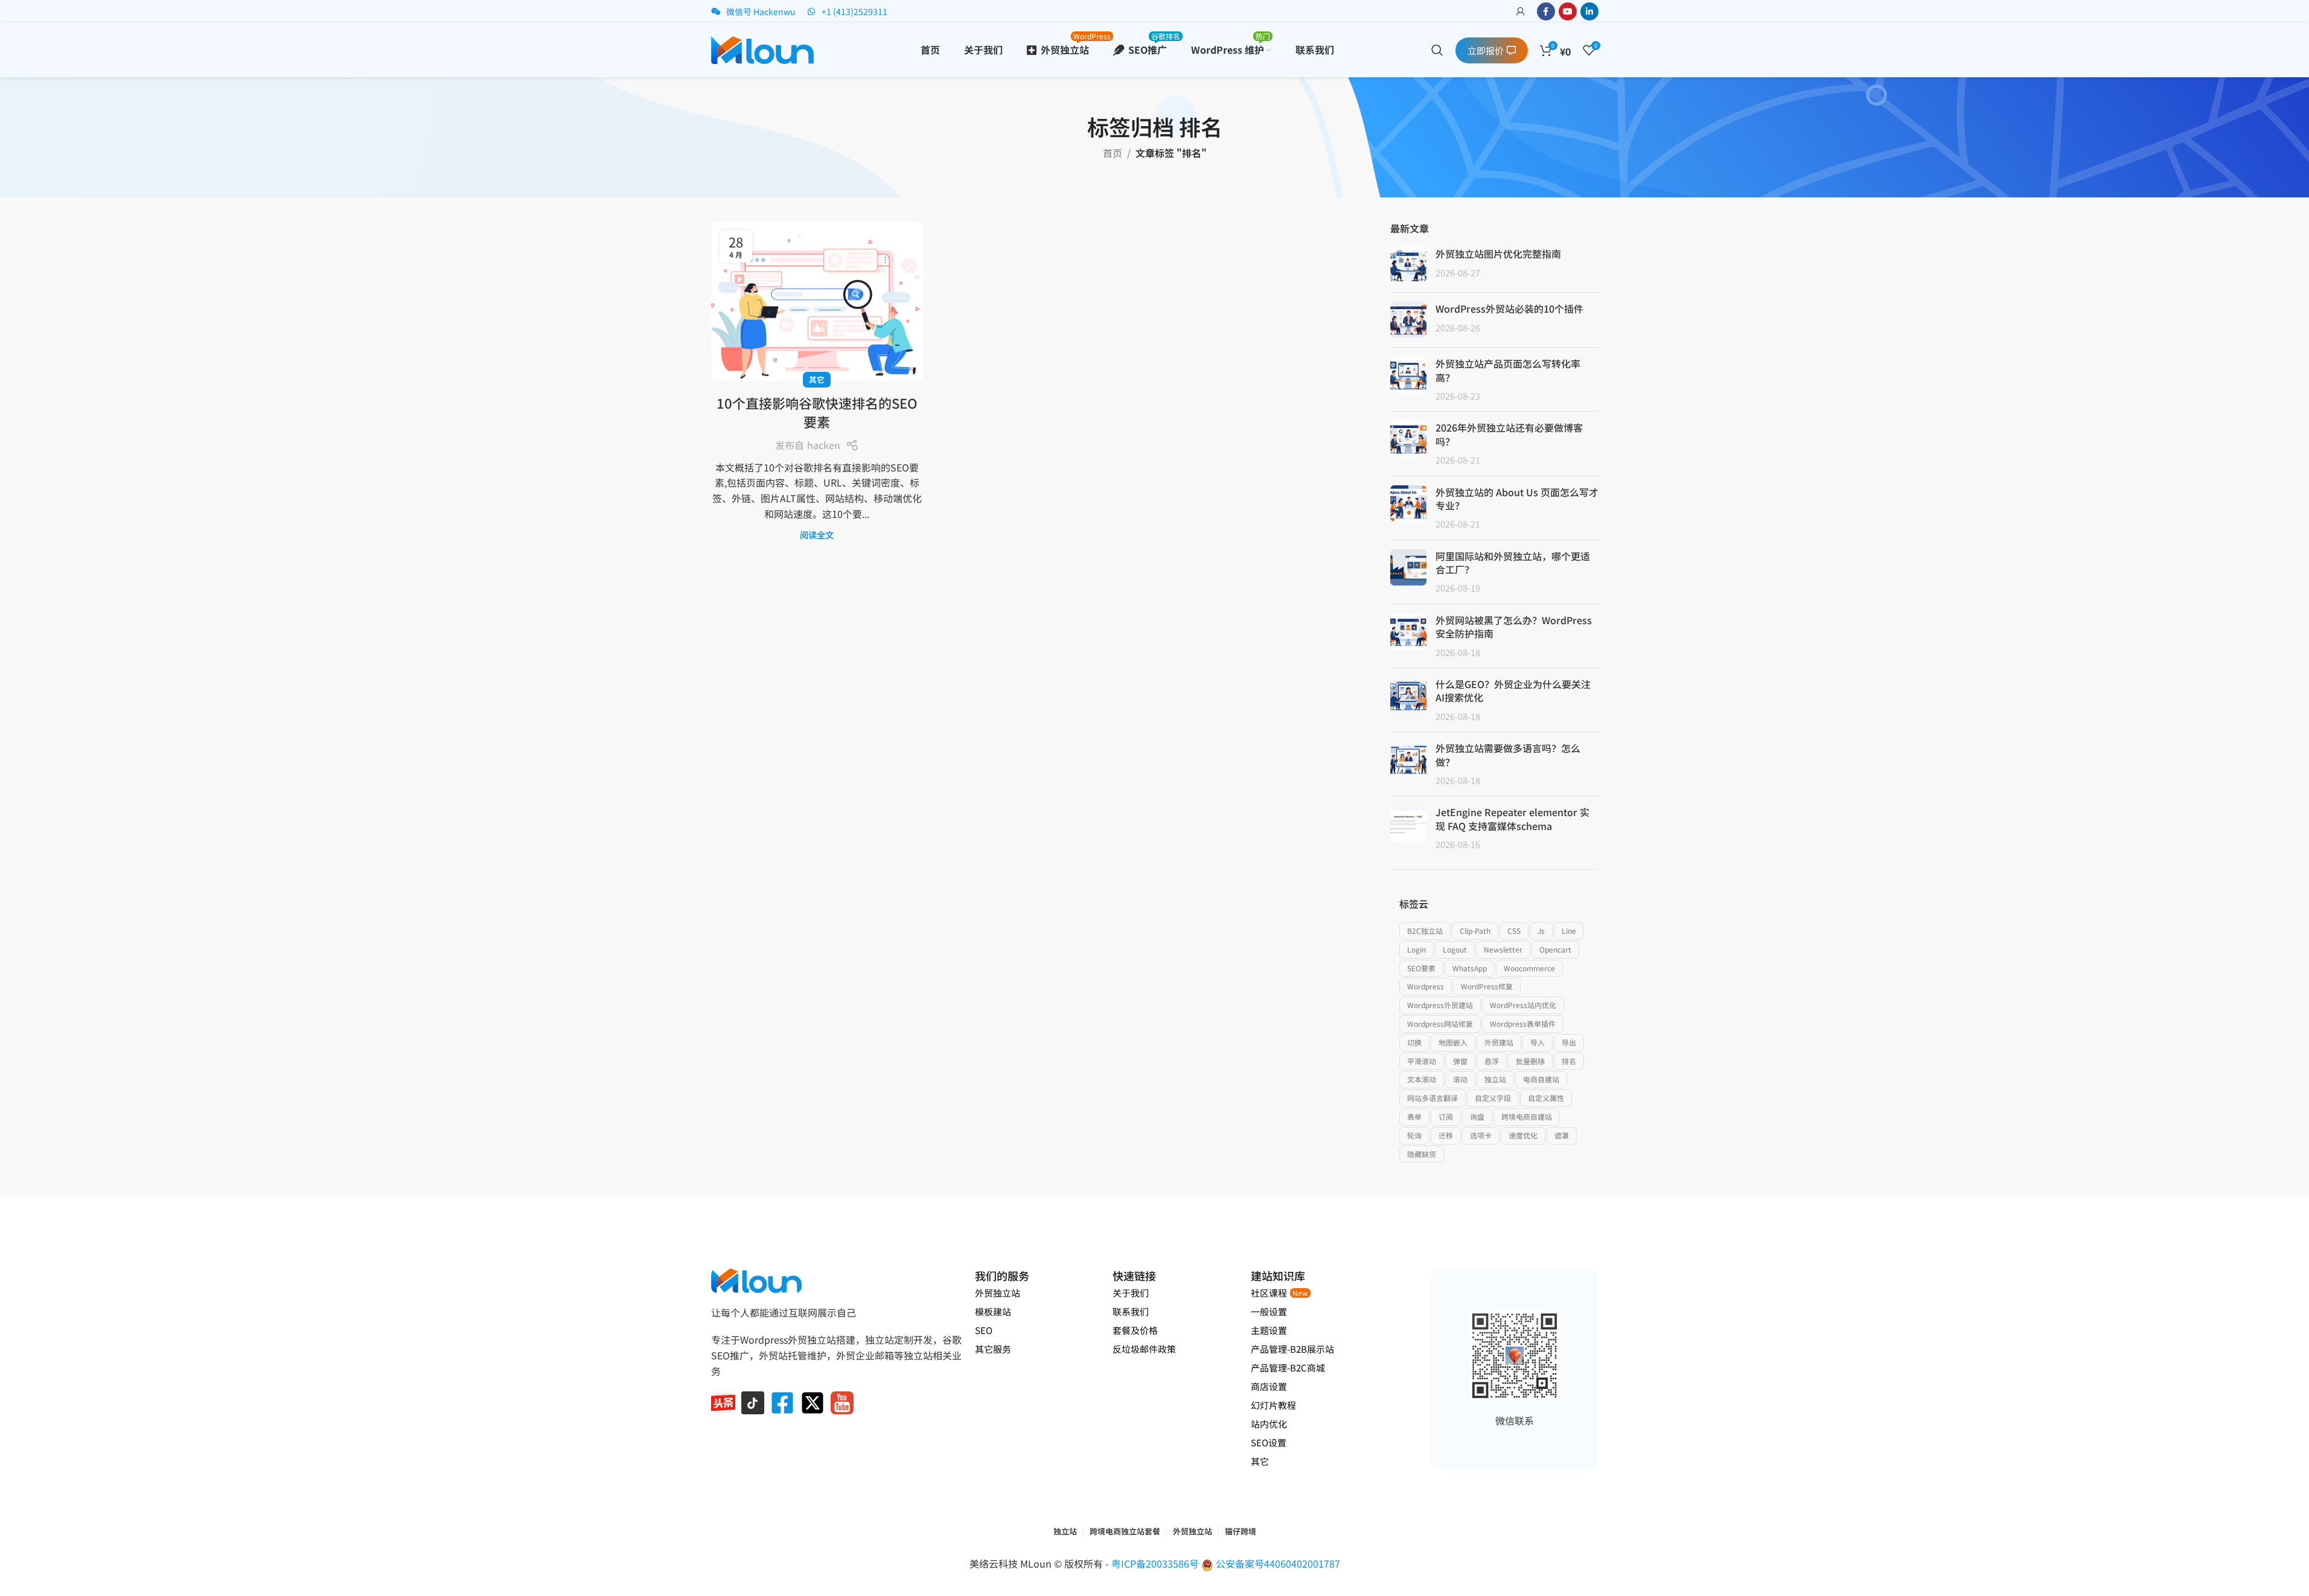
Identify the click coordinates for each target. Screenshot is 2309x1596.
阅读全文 (817, 535)
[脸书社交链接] (1546, 11)
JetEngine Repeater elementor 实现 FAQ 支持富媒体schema (1512, 819)
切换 (1414, 1042)
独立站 (1495, 1079)
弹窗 (1460, 1061)
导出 (1569, 1042)
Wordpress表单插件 (1523, 1023)
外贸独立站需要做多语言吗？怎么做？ (1508, 755)
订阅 (1446, 1116)
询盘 (1477, 1116)
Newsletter (1503, 949)
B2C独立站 (1425, 930)
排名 (1569, 1061)
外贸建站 (1499, 1042)
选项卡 (1481, 1135)
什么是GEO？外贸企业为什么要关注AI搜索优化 (1513, 691)
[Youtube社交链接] (1568, 11)
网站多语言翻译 (1432, 1098)
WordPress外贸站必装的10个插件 (1509, 308)
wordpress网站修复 (1440, 1023)
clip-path (1475, 930)
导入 (1538, 1042)
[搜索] (1437, 50)
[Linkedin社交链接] (1589, 11)
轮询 (1414, 1135)
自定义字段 (1493, 1098)
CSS (1514, 930)
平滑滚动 (1422, 1061)
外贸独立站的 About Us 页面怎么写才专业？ (1517, 499)
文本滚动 (1422, 1079)
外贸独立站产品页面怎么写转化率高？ (1508, 370)
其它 (817, 379)
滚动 (1460, 1079)
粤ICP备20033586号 (1156, 1563)
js (1541, 930)
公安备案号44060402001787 (1278, 1563)
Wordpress (1426, 986)
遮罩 (1562, 1135)
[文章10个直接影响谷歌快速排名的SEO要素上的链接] (817, 301)
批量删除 (1530, 1061)
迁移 (1446, 1135)
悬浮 (1492, 1061)
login (1416, 949)
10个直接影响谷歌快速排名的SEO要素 (817, 412)
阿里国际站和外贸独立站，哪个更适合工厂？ (1513, 563)
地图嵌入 (1453, 1042)
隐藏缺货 (1422, 1154)
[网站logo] (762, 48)
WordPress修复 (1487, 986)
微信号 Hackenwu (761, 11)
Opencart (1555, 949)
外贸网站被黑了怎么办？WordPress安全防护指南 (1514, 627)
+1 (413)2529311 (854, 11)
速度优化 (1523, 1135)
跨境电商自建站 (1527, 1116)
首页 (1113, 153)
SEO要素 (1421, 968)
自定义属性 (1546, 1098)
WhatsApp (1470, 968)
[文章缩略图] (1408, 265)
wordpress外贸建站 (1440, 1005)
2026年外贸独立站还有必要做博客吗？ (1509, 434)
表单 (1414, 1116)
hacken (824, 445)
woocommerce (1529, 968)
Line (1569, 930)
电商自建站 (1541, 1079)
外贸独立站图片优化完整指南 (1498, 254)
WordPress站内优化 (1523, 1005)
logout (1455, 949)
